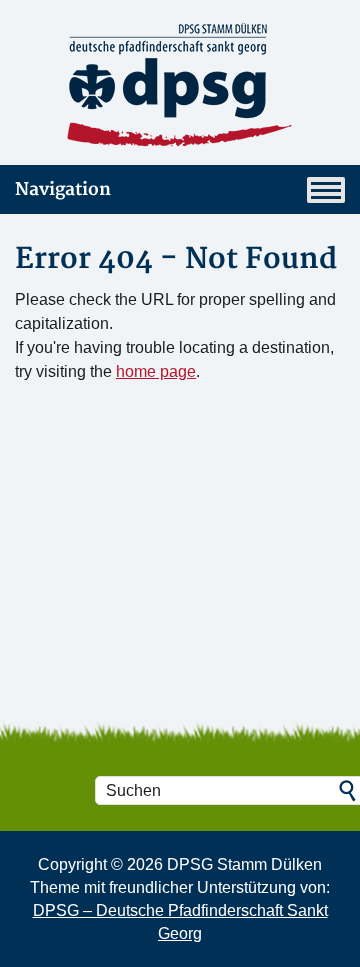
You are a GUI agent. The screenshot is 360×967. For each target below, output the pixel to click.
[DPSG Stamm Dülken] (180, 86)
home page (156, 371)
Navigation (63, 189)
